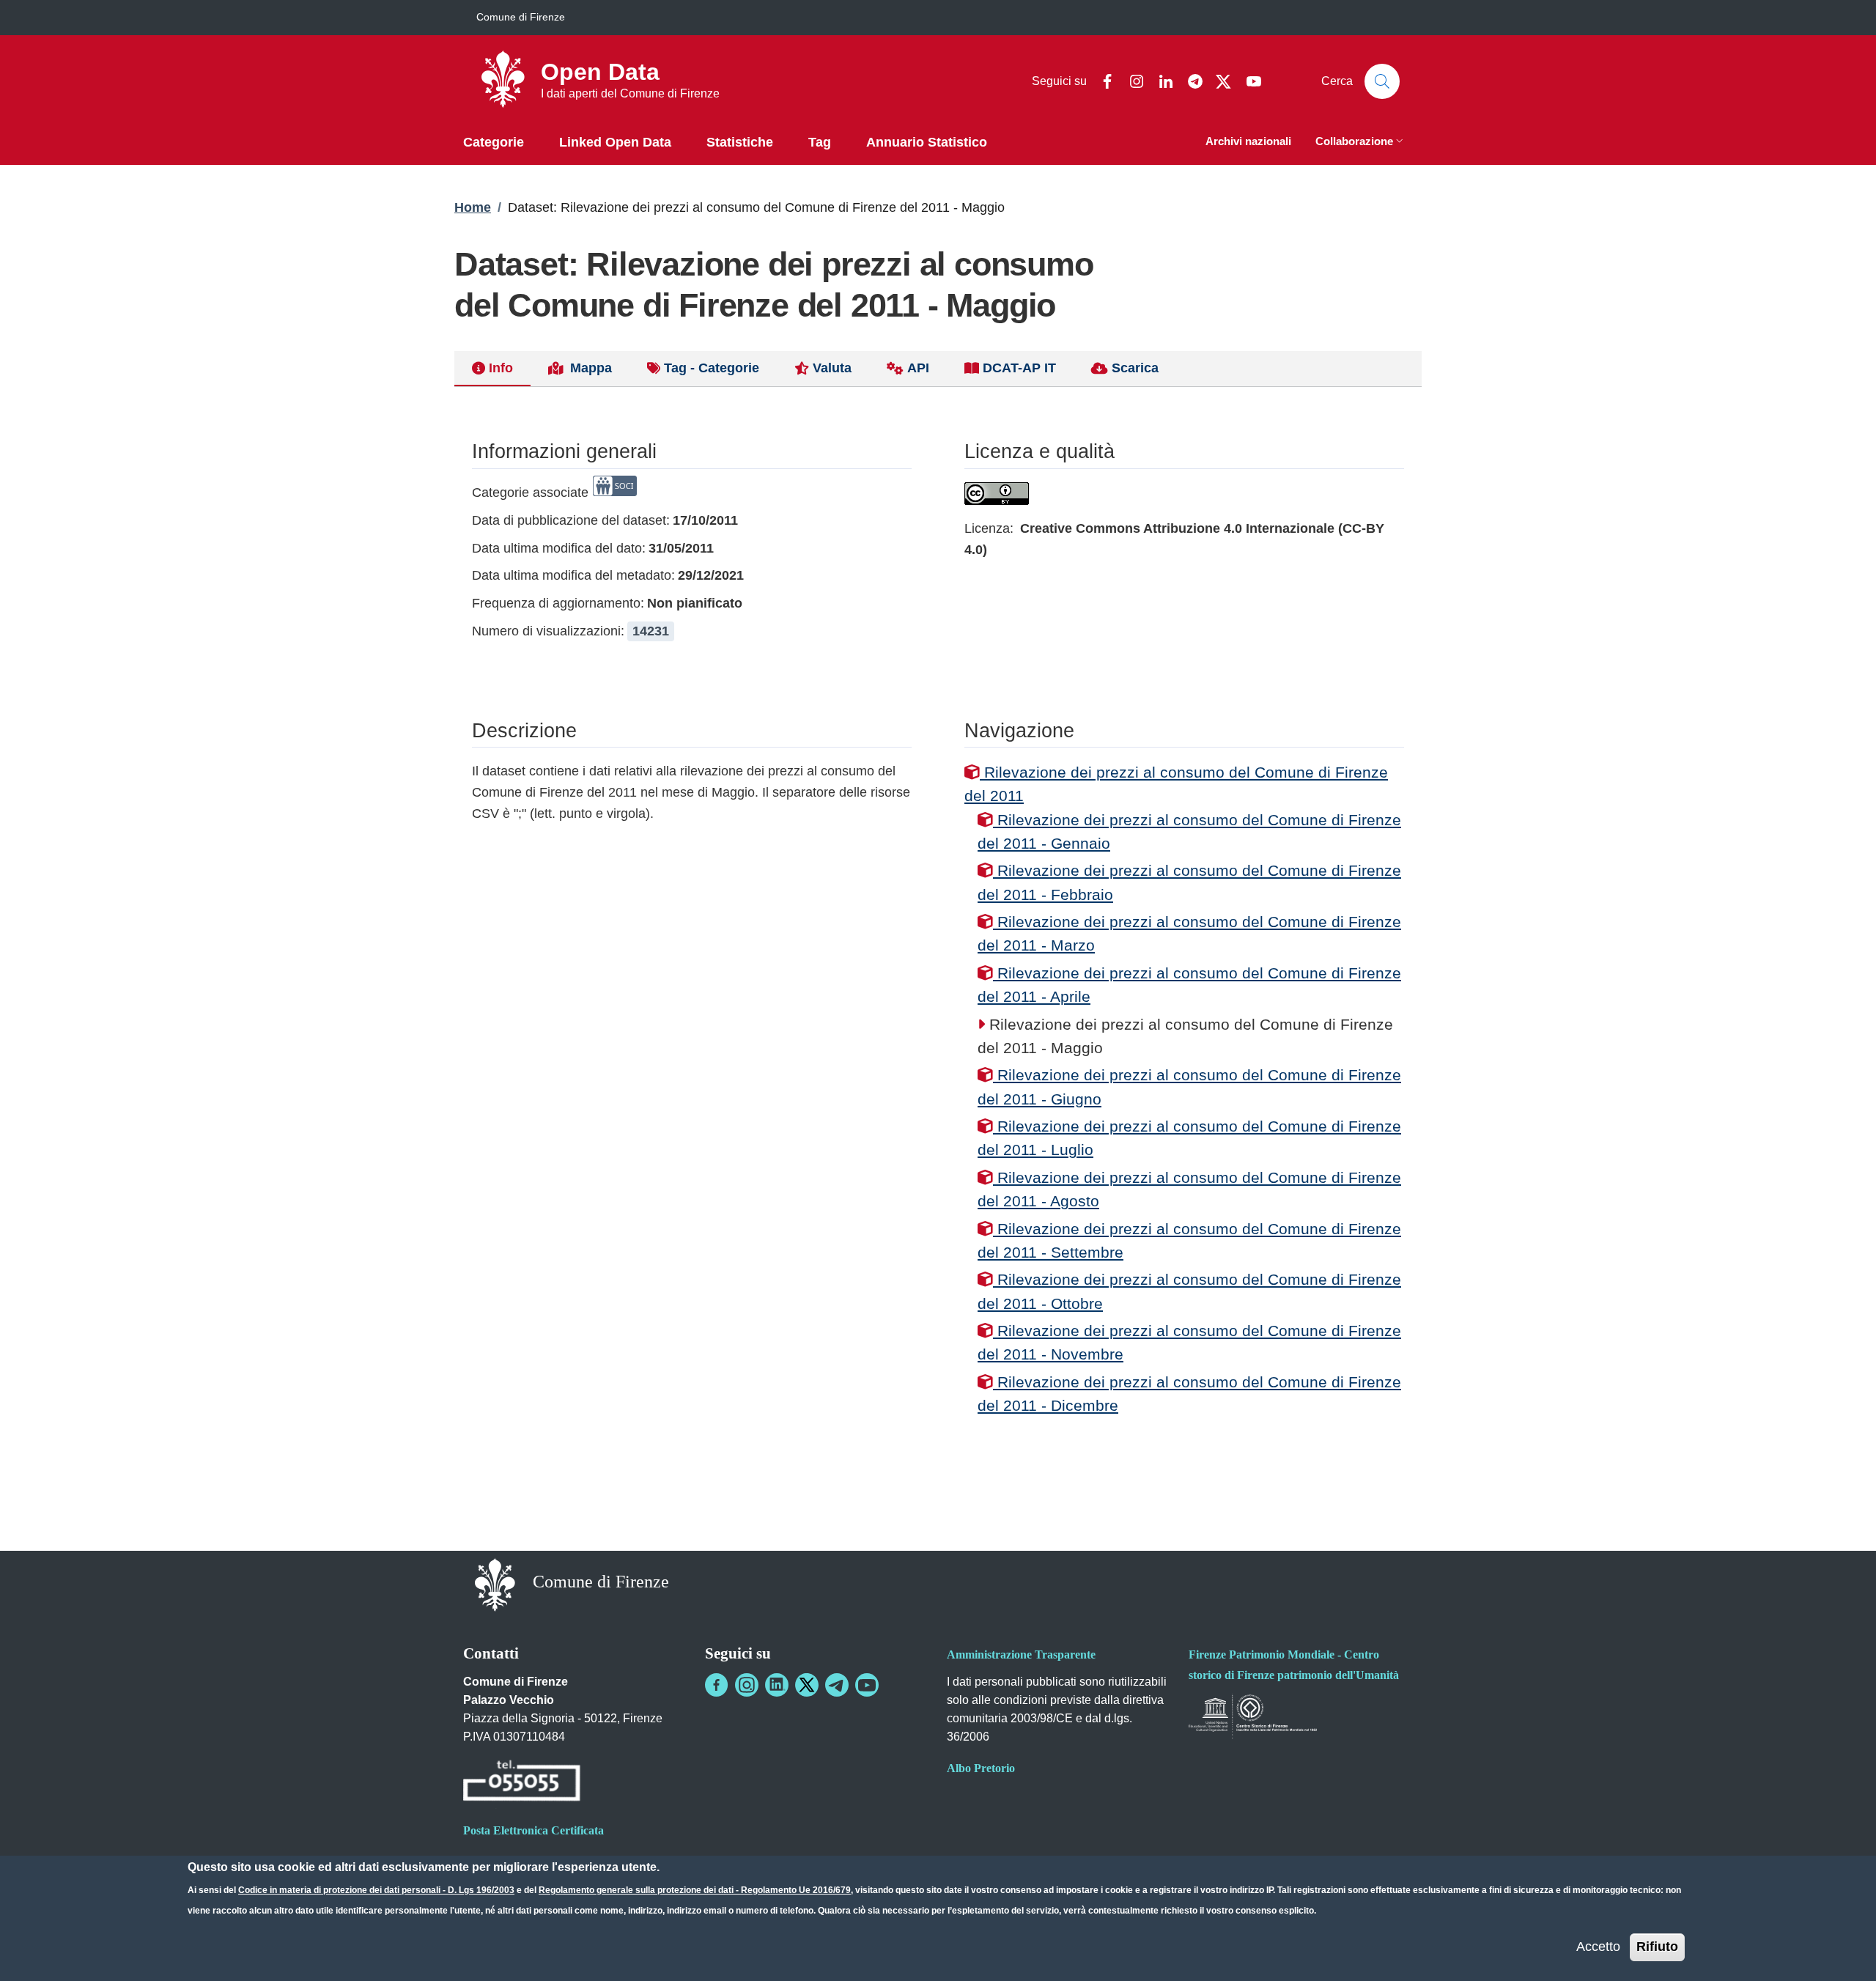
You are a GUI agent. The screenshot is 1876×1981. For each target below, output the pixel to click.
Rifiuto (1657, 1947)
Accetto (1598, 1947)
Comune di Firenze (521, 17)
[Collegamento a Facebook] (717, 1685)
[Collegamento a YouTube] (867, 1685)
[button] (1361, 143)
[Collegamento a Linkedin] (777, 1685)
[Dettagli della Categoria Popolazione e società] (615, 493)
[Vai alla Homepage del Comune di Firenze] (495, 1583)
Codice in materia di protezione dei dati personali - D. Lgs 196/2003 (376, 1890)
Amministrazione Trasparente (1021, 1654)
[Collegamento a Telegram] (837, 1685)
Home (473, 207)
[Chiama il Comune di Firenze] (522, 1783)
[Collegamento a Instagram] (747, 1685)
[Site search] (1382, 81)
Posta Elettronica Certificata (533, 1830)
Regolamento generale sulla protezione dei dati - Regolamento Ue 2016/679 (695, 1890)
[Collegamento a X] (807, 1685)
